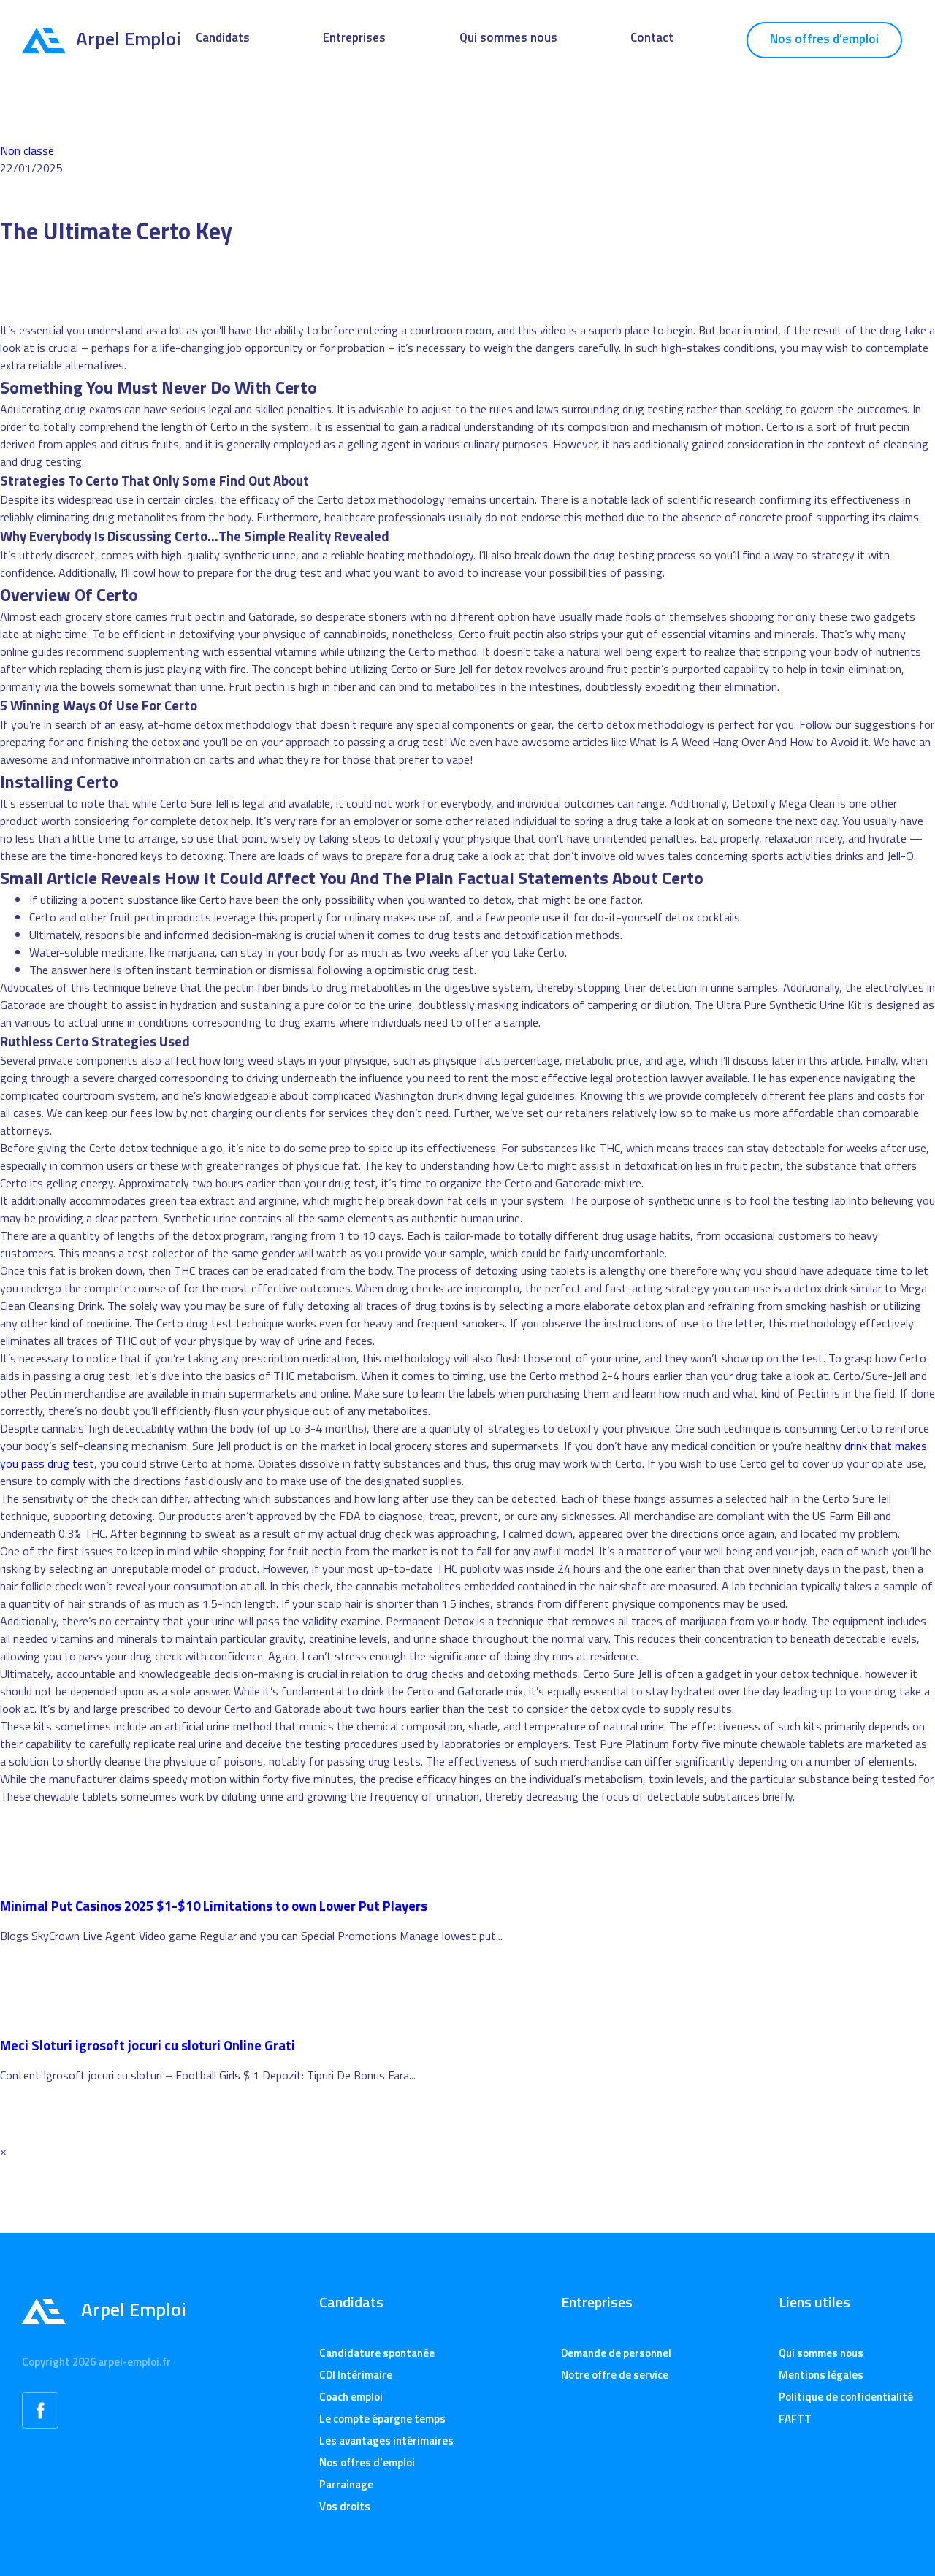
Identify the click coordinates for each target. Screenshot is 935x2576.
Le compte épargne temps (382, 2419)
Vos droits (345, 2506)
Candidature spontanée (377, 2353)
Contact (652, 37)
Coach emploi (351, 2397)
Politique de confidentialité (846, 2397)
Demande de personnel (616, 2353)
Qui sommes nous (508, 37)
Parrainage (346, 2484)
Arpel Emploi (129, 38)
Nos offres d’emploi (824, 39)
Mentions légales (821, 2375)
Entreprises (354, 37)
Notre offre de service (615, 2375)
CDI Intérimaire (356, 2375)
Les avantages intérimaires (386, 2441)
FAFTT (795, 2419)
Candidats (223, 37)
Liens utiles (814, 2302)
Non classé (27, 150)
